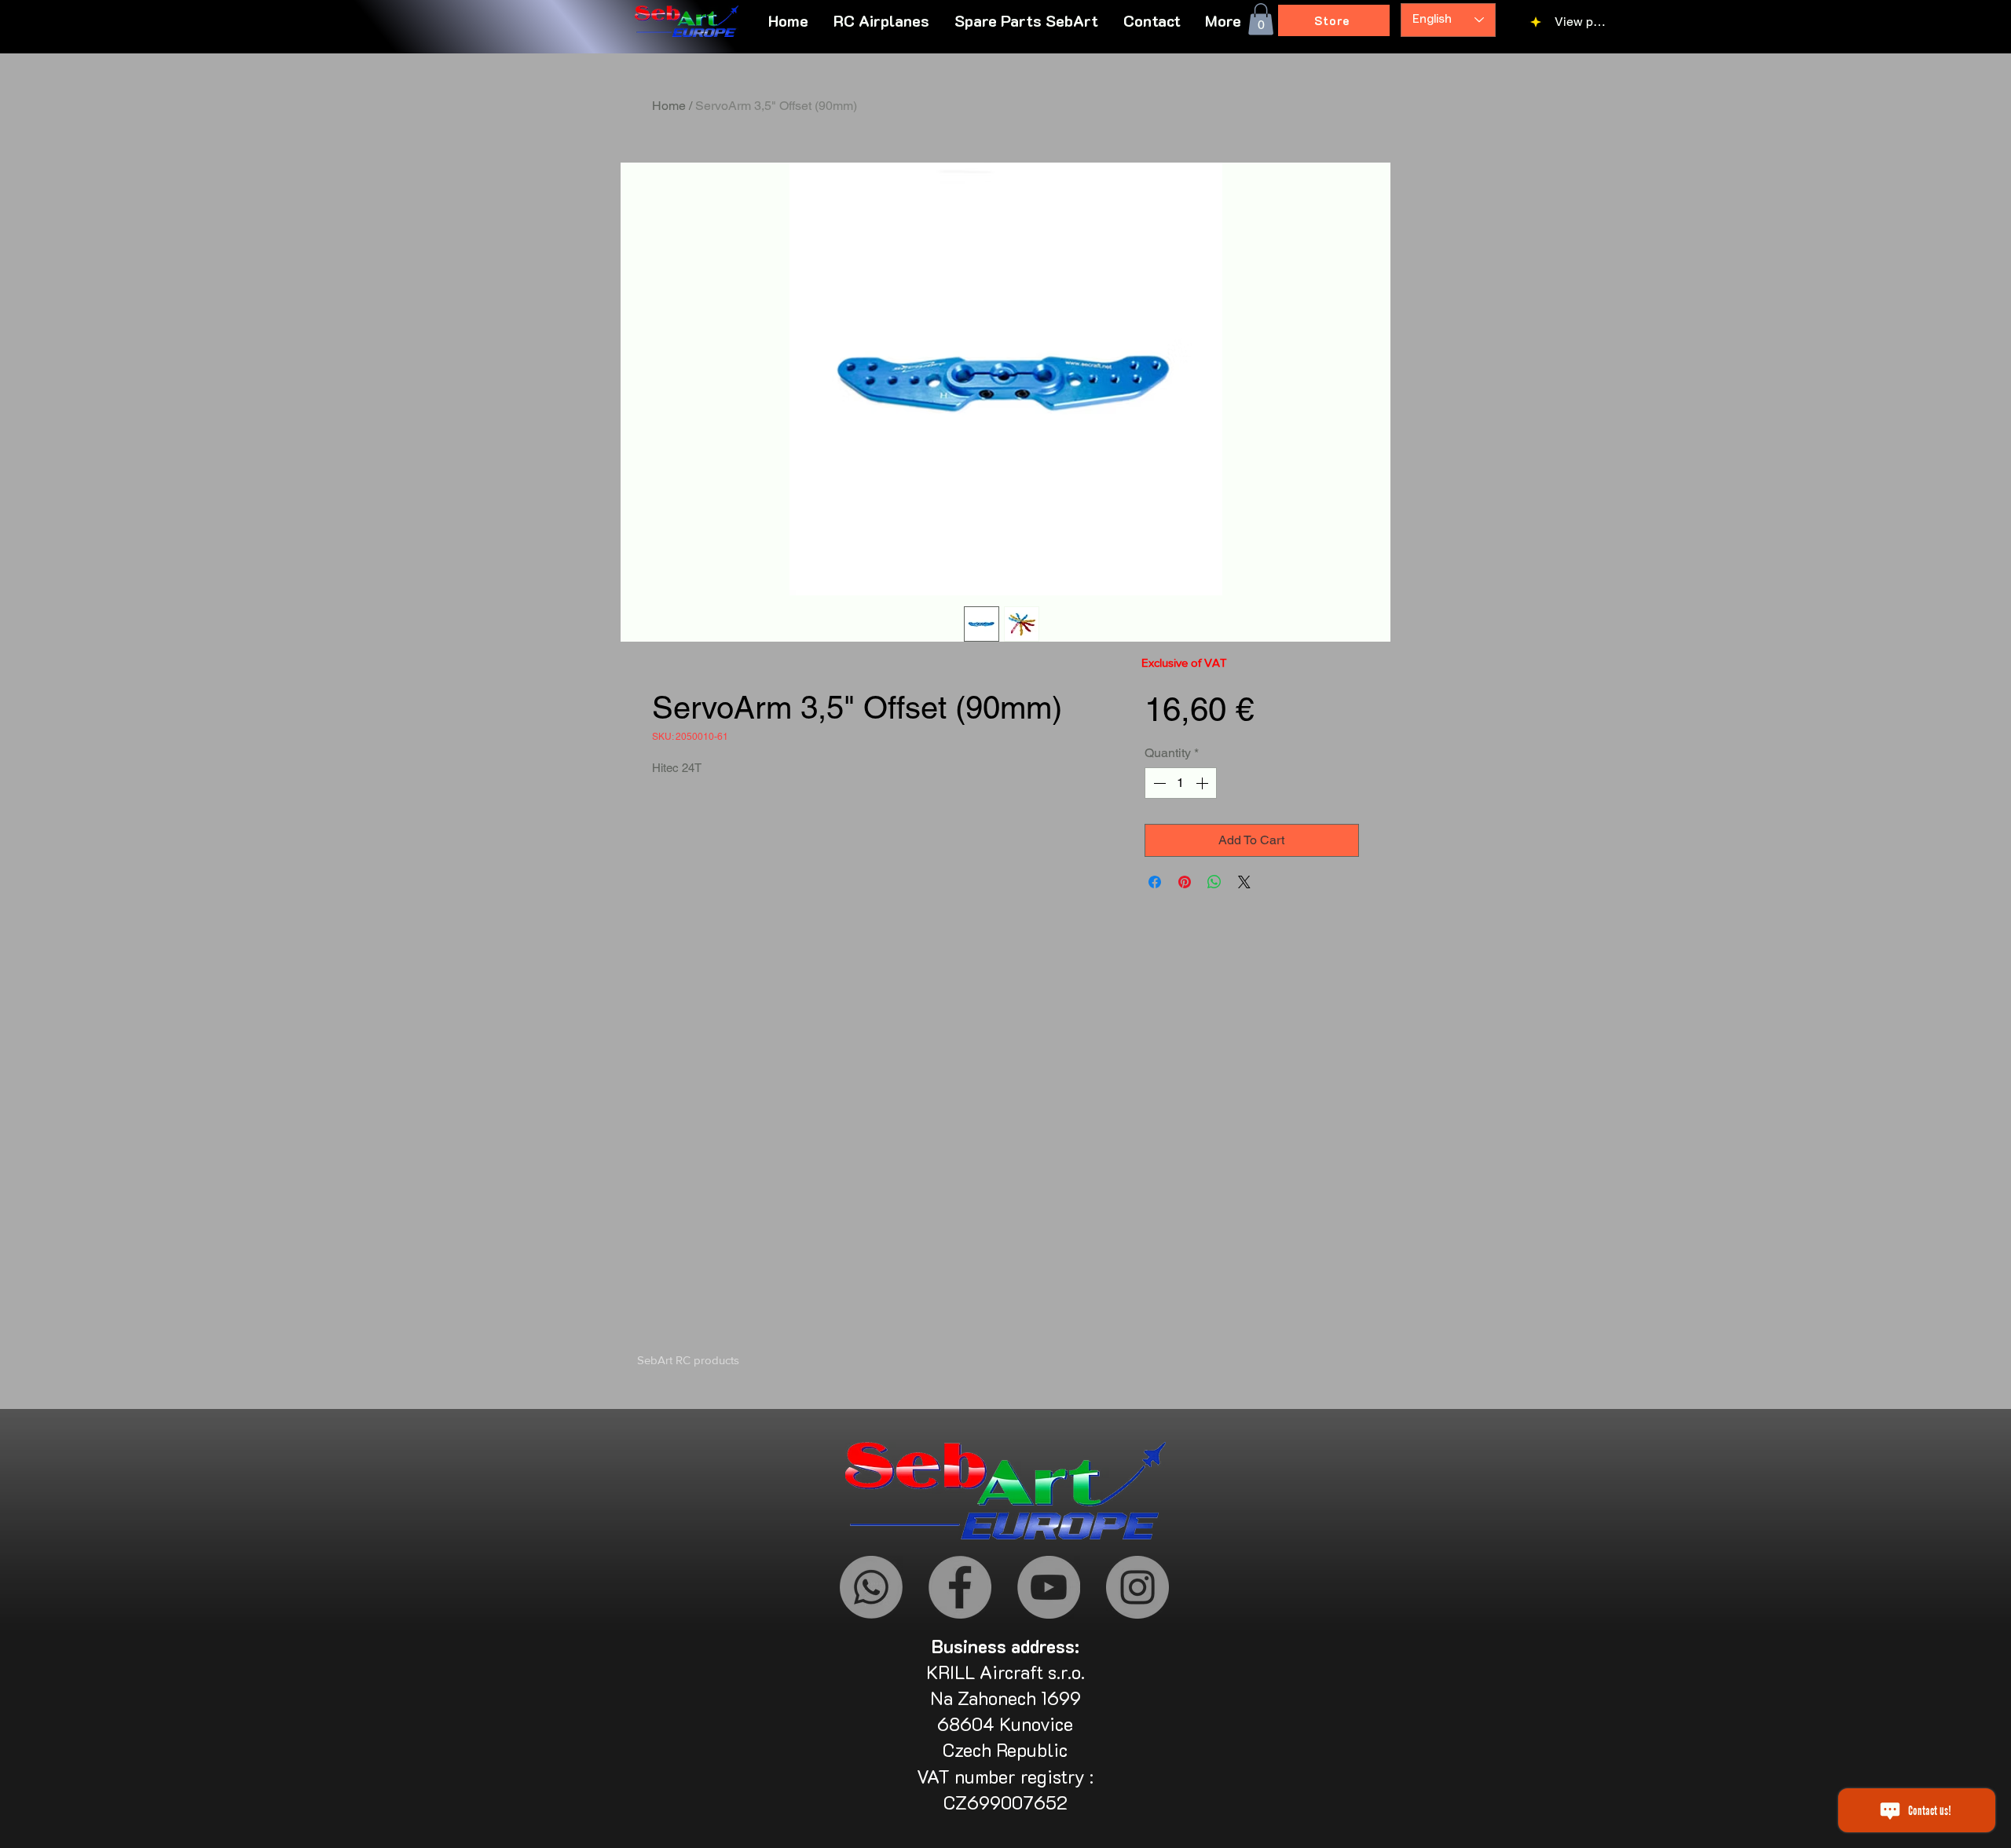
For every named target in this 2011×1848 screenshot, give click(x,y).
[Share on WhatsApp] (1214, 882)
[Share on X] (1244, 882)
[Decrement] (1158, 783)
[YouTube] (1049, 1587)
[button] (1223, 20)
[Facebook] (960, 1587)
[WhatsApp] (871, 1587)
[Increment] (1203, 783)
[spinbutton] (1181, 783)
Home (669, 106)
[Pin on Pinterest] (1185, 882)
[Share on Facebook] (1155, 882)
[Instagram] (1137, 1587)
